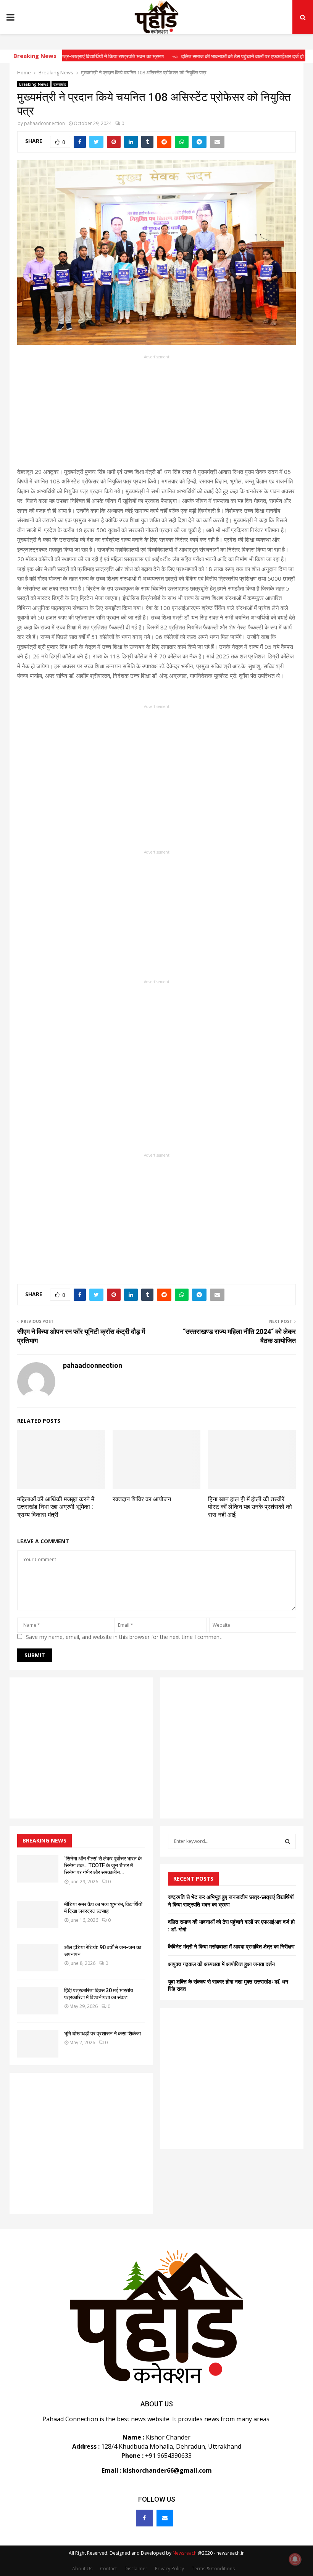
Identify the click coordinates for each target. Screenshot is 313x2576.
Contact (108, 2569)
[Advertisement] (156, 414)
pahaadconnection (44, 123)
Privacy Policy (169, 2569)
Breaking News (34, 84)
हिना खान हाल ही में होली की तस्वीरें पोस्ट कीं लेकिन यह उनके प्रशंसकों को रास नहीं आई (250, 1507)
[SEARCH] (288, 1841)
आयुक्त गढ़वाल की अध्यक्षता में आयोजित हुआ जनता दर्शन (221, 1964)
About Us (82, 2569)
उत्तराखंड (60, 84)
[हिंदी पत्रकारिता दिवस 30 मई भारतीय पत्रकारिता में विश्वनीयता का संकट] (38, 2001)
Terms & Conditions (213, 2569)
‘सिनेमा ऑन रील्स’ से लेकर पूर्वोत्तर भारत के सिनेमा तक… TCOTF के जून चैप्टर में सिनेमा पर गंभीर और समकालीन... (103, 1865)
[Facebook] (144, 2518)
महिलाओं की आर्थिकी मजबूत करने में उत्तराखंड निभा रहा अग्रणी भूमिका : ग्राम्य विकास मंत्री (56, 1507)
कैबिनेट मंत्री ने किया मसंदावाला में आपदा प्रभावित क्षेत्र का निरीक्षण (231, 1946)
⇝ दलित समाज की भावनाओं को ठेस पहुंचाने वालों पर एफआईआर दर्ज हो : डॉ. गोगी (212, 56)
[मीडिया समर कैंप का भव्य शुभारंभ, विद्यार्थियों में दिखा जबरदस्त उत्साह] (38, 1915)
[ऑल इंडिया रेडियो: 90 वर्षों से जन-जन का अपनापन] (38, 1958)
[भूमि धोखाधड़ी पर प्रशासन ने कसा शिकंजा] (38, 2044)
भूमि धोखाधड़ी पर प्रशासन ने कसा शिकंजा (102, 2034)
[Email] (165, 2518)
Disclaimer (136, 2569)
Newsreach (185, 2553)
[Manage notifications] (295, 2559)
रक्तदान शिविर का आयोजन (142, 1499)
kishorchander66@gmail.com (167, 2470)
